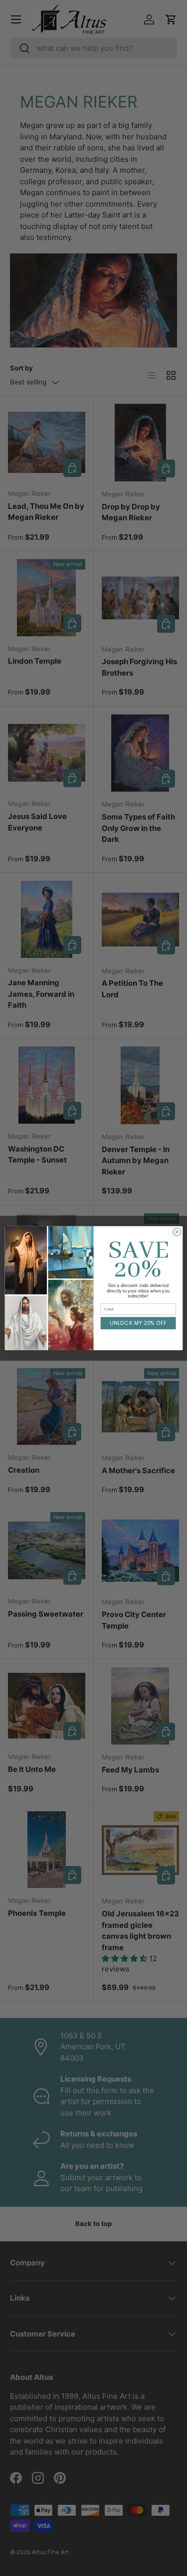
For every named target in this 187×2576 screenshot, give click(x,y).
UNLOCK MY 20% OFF (138, 1323)
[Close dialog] (177, 1232)
